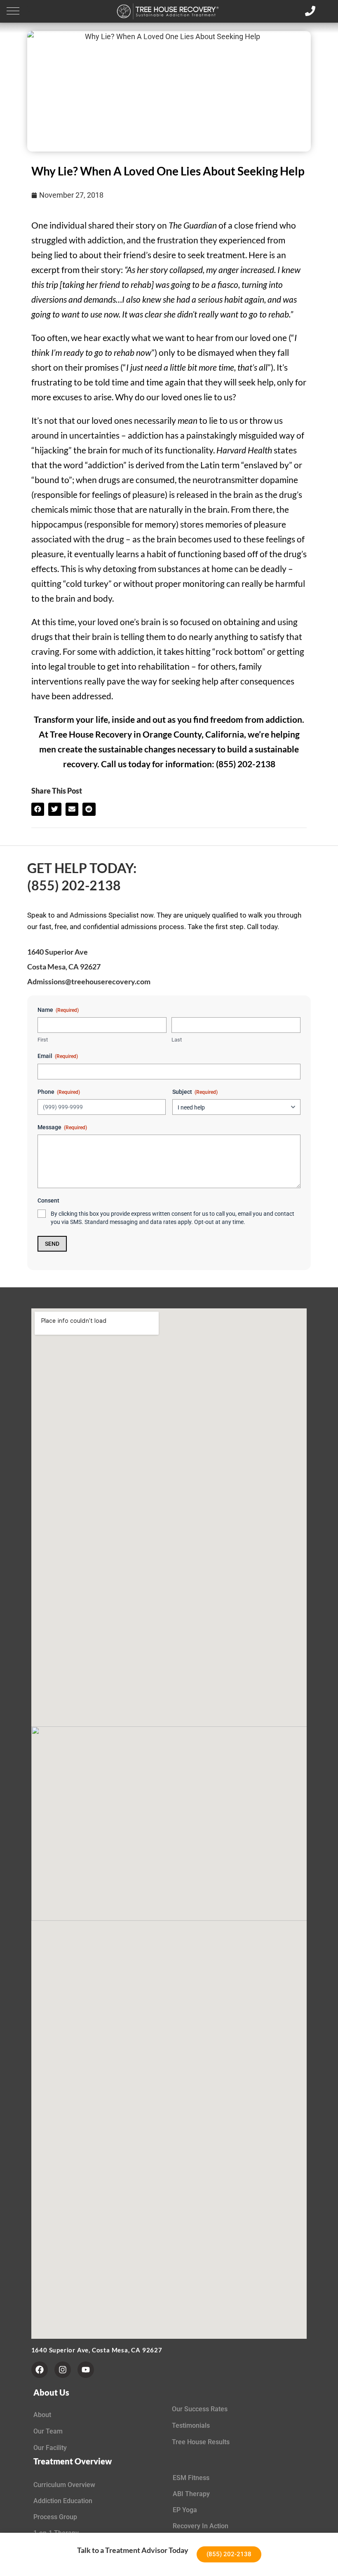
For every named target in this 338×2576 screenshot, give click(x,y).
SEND (52, 1244)
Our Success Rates (200, 2409)
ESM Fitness (191, 2478)
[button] (13, 11)
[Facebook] (40, 2370)
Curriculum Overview (64, 2485)
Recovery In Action (201, 2526)
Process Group (55, 2517)
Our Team (48, 2431)
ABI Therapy (191, 2494)
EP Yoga (185, 2510)
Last (177, 1040)
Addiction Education (63, 2501)
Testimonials (191, 2425)
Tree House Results (201, 2442)
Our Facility (50, 2448)
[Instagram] (63, 2370)
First (43, 1040)
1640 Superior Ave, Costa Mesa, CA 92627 (97, 2350)
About (42, 2415)
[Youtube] (86, 2370)
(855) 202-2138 (74, 885)
